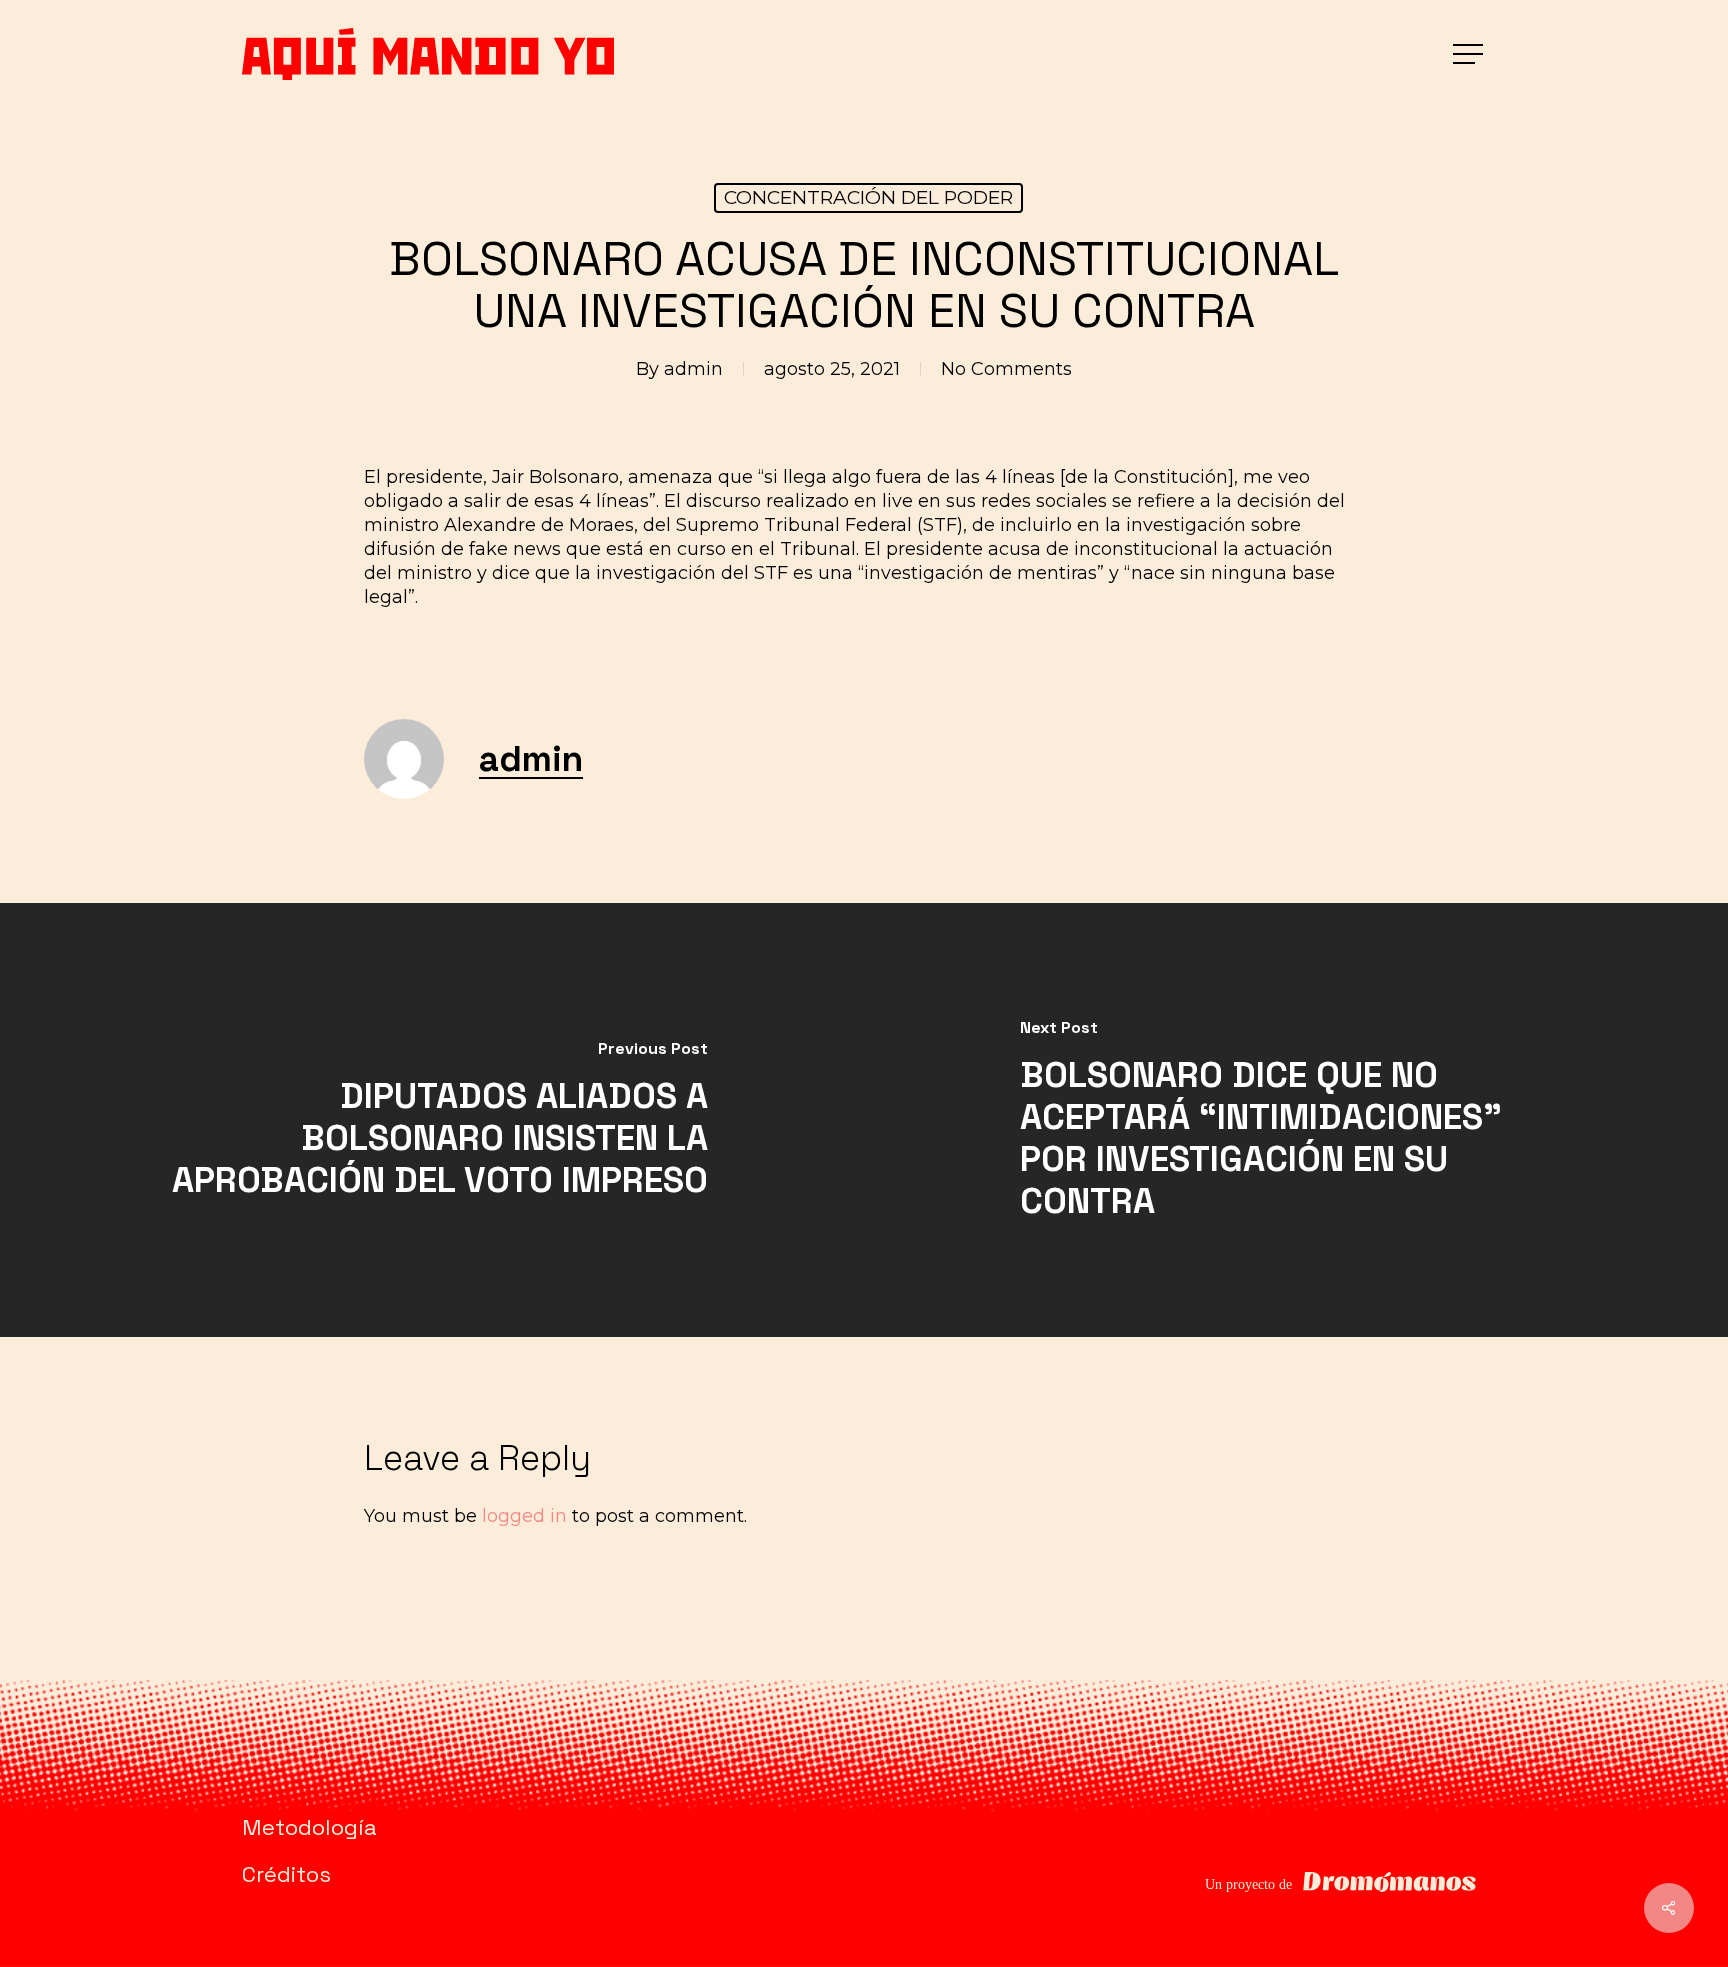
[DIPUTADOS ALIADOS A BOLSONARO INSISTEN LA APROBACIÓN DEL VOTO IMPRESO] (432, 1120)
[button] (1470, 54)
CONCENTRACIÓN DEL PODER (868, 197)
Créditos (286, 1874)
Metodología (309, 1827)
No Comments (1006, 369)
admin (693, 369)
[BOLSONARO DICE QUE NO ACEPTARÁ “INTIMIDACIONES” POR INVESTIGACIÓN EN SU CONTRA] (1296, 1120)
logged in (524, 1516)
